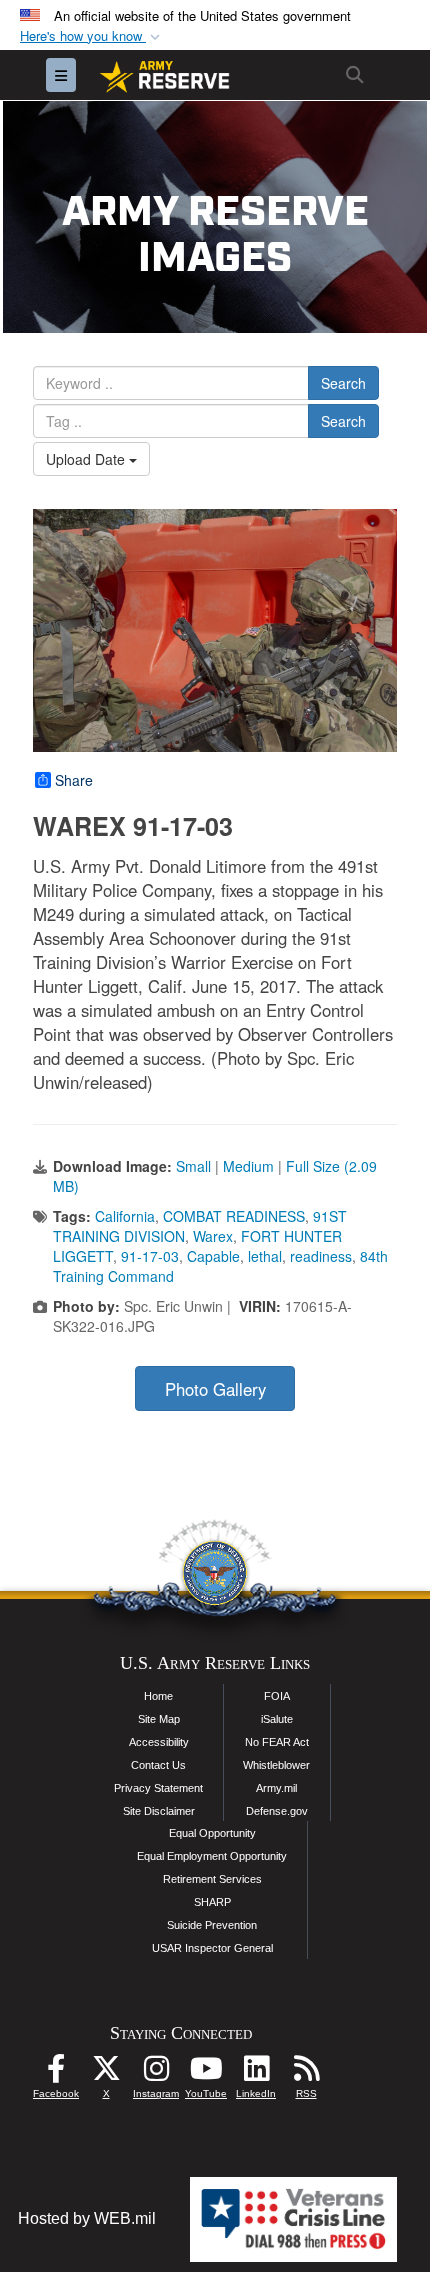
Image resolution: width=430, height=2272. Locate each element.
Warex (213, 1236)
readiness (321, 1256)
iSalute (277, 1719)
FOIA (277, 1696)
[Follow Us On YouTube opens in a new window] (206, 2073)
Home (158, 1696)
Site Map (159, 1719)
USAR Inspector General (212, 1948)
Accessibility (159, 1742)
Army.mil (276, 1788)
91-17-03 (150, 1256)
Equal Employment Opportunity (212, 1856)
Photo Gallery (215, 1389)
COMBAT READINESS (234, 1216)
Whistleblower (276, 1765)
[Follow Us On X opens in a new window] (106, 2073)
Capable (213, 1256)
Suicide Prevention (212, 1925)
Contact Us (158, 1765)
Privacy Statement (158, 1788)
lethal (265, 1256)
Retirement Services (212, 1879)
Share (74, 780)
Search (343, 383)
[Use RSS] (306, 2073)
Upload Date (87, 459)
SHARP (212, 1902)
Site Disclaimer (159, 1811)
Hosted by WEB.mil (87, 2218)
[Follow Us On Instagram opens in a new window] (156, 2073)
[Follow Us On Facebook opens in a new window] (56, 2073)
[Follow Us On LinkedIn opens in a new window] (256, 2073)
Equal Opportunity (212, 1833)
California (125, 1216)
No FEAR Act (277, 1742)
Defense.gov (277, 1811)
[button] (92, 36)
